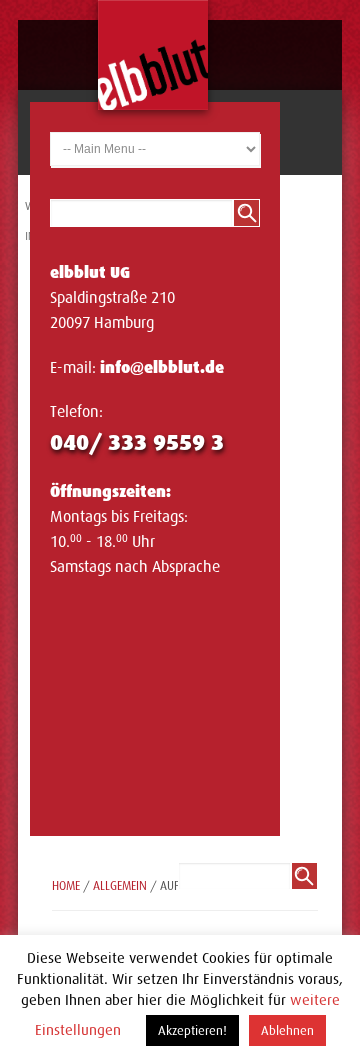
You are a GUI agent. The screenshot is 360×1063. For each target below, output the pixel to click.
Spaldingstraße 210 (112, 298)
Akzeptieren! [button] (192, 1030)
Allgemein (120, 886)
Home (66, 886)
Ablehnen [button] (287, 1030)
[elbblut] (153, 55)
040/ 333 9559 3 (137, 442)
